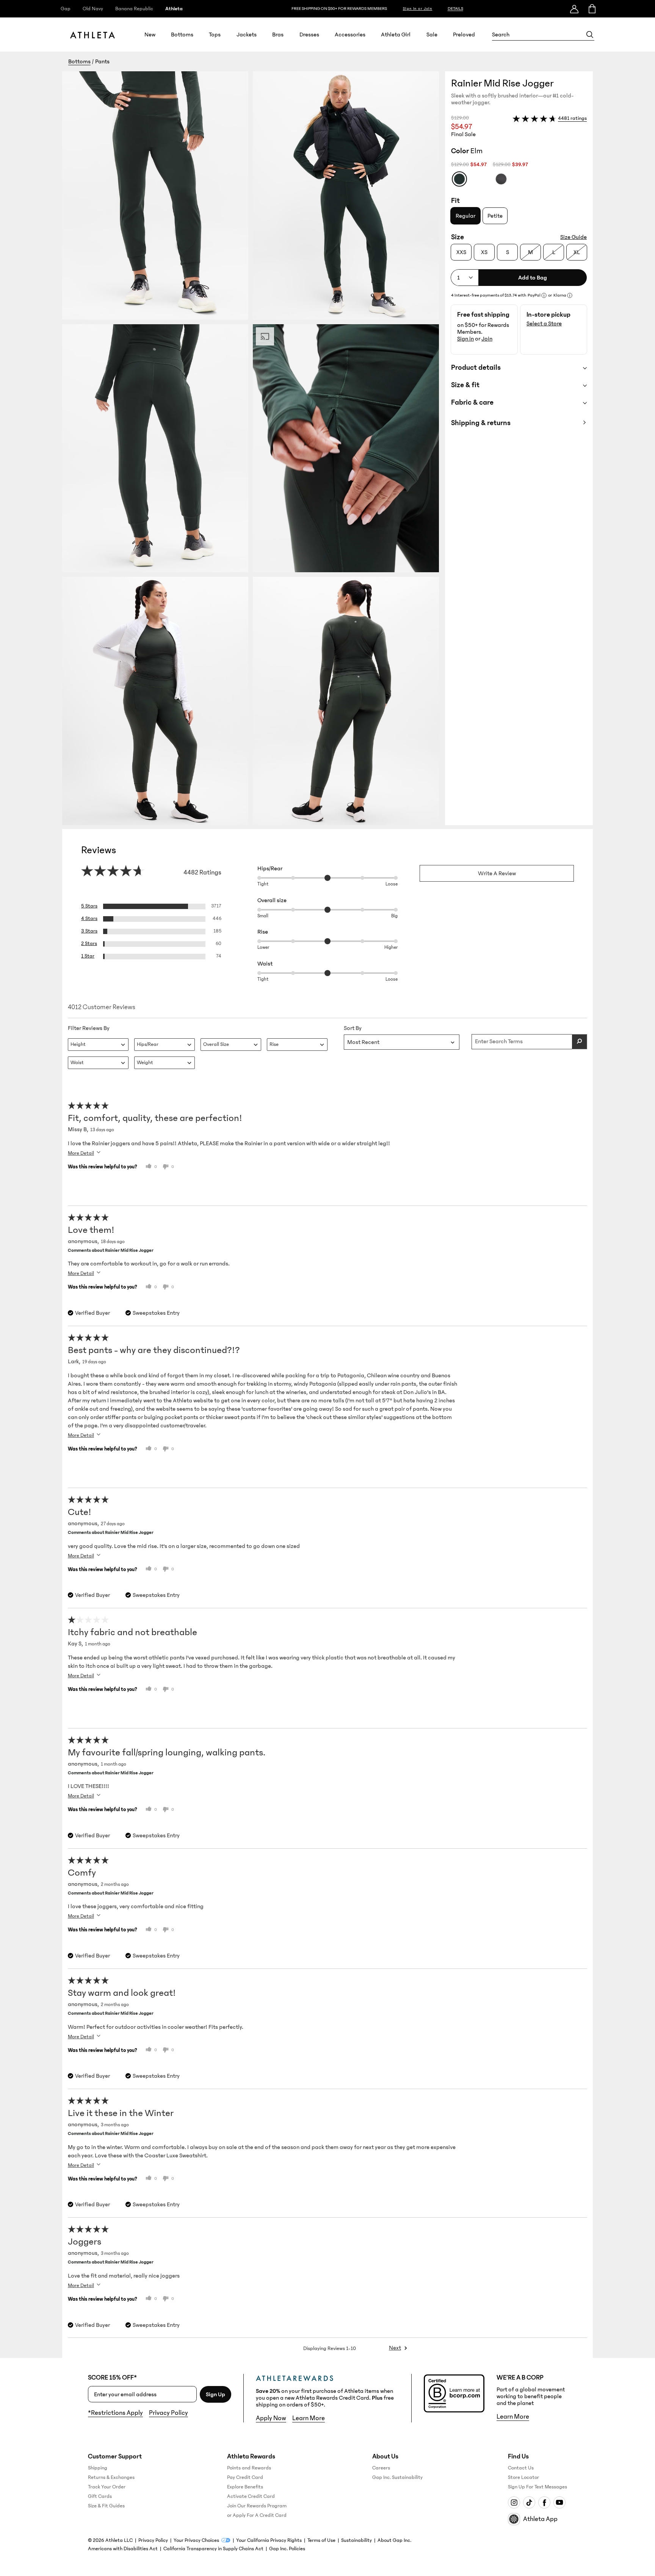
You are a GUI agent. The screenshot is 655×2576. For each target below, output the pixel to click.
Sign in (465, 339)
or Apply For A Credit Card (257, 2515)
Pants (102, 61)
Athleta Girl (396, 35)
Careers (381, 2468)
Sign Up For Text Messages (537, 2487)
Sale (432, 35)
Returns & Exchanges (111, 2477)
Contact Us (521, 2468)
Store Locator (523, 2477)
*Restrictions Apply (115, 2413)
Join (487, 339)
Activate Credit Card (251, 2496)
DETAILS (455, 9)
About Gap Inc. (394, 2540)
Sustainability (356, 2540)
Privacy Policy (168, 2413)
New (150, 35)
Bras (278, 35)
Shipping (98, 2468)
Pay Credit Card (245, 2477)
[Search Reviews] (580, 1042)
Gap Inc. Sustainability (397, 2477)
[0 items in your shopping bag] (592, 9)
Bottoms (182, 35)
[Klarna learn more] (570, 295)
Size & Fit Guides (106, 2506)
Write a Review (497, 873)
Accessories (350, 35)
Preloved (464, 35)
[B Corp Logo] (454, 2393)
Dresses (309, 35)
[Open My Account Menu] (574, 9)
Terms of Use (321, 2540)
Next (395, 2348)
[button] (254, 448)
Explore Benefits (245, 2487)
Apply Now (271, 2418)
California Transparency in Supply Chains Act (213, 2549)
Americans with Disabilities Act (123, 2549)
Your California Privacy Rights (269, 2540)
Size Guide (574, 237)
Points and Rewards (249, 2468)
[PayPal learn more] (544, 295)
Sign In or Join (418, 9)
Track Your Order (107, 2487)
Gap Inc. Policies (287, 2549)
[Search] (590, 35)
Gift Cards (100, 2496)
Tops (215, 35)
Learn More (309, 2418)
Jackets (247, 35)
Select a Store (544, 323)
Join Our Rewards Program (257, 2506)
